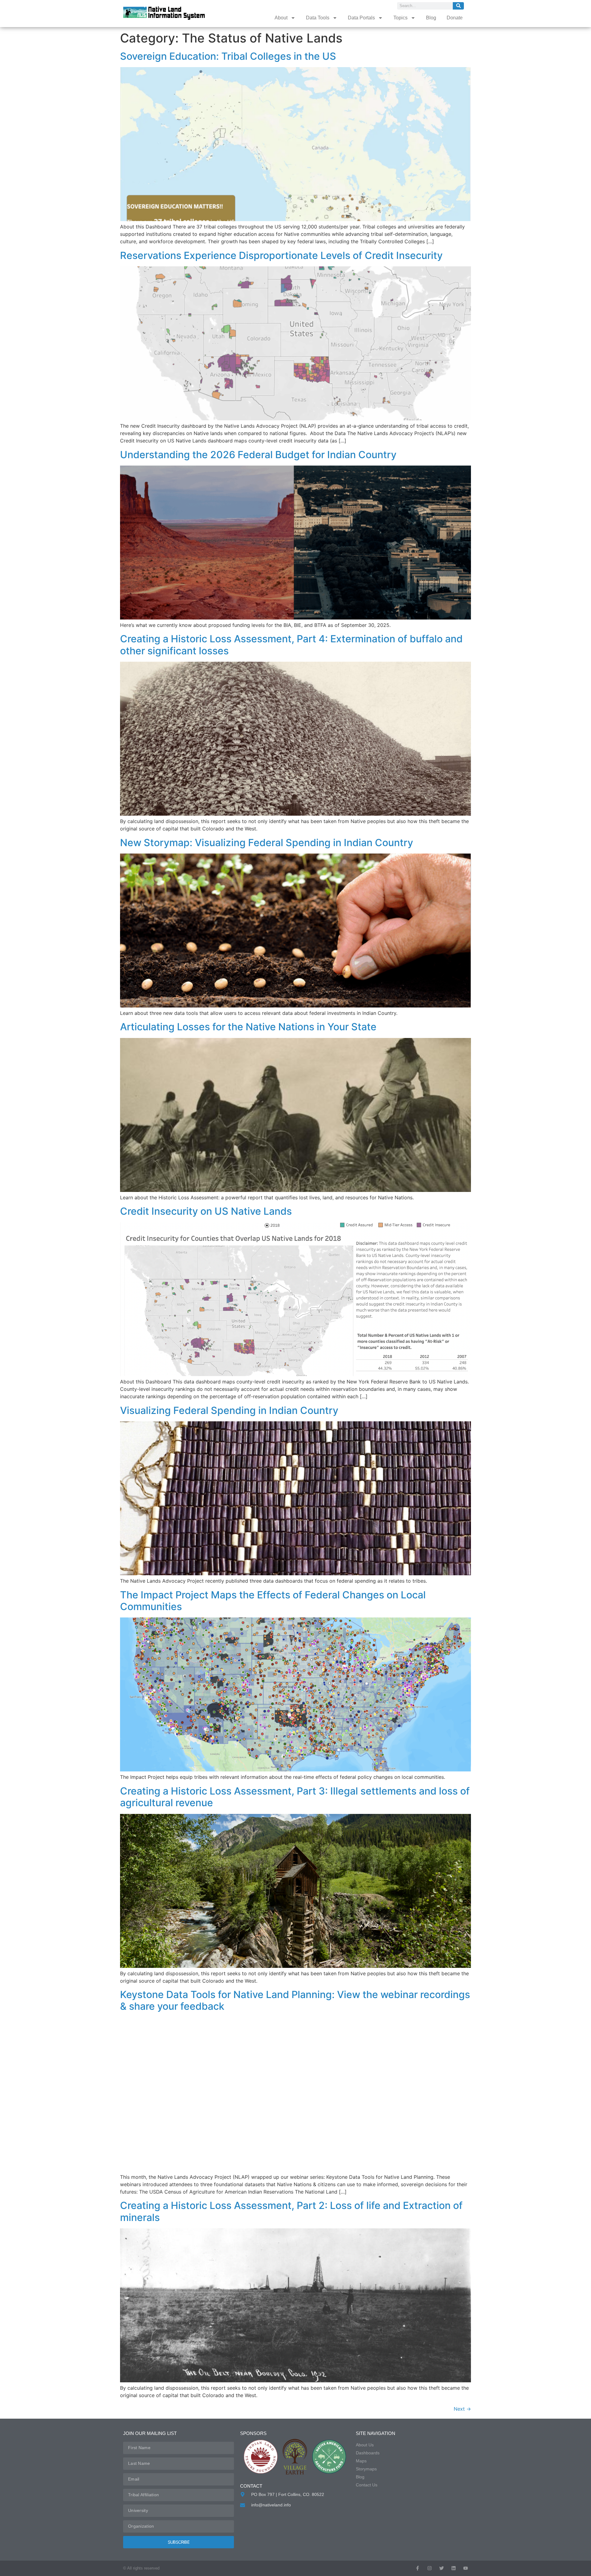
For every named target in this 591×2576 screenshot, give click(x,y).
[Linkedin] (454, 2568)
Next (462, 2409)
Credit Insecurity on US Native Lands (206, 1211)
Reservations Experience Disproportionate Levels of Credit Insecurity (281, 255)
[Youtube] (466, 2568)
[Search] (458, 6)
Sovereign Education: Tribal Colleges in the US (228, 56)
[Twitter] (442, 2568)
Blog (431, 18)
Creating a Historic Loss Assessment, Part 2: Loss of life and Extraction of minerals (291, 2211)
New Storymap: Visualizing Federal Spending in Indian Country (267, 843)
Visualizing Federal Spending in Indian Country (229, 1410)
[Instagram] (430, 2568)
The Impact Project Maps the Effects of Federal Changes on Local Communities (273, 1601)
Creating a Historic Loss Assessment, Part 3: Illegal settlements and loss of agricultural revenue (295, 1797)
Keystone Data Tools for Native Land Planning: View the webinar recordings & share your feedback (295, 2000)
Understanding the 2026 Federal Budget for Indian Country (258, 455)
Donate (455, 18)
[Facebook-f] (418, 2568)
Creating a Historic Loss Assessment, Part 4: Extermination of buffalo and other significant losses (291, 645)
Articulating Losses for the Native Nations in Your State (248, 1027)
